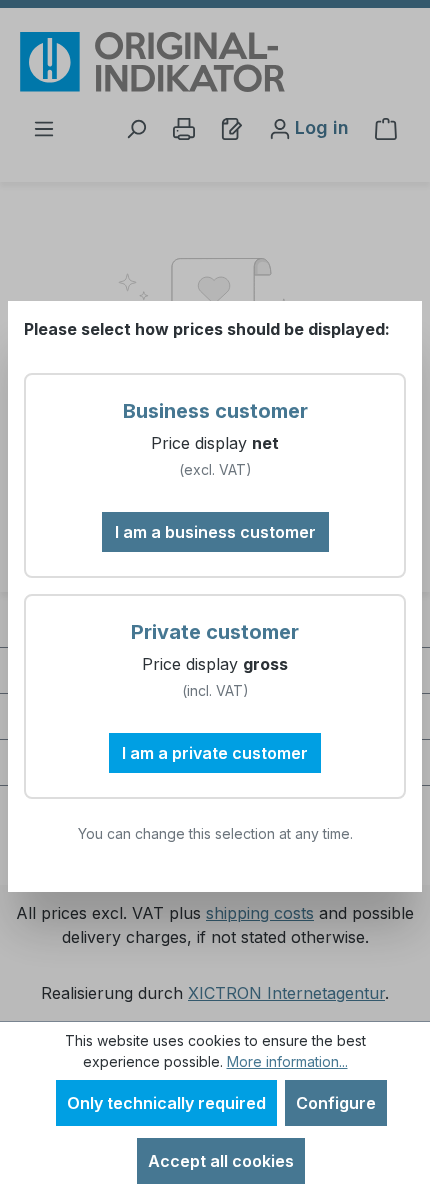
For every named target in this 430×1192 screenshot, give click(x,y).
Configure (336, 1103)
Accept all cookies (221, 1161)
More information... (287, 1061)
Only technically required (166, 1103)
